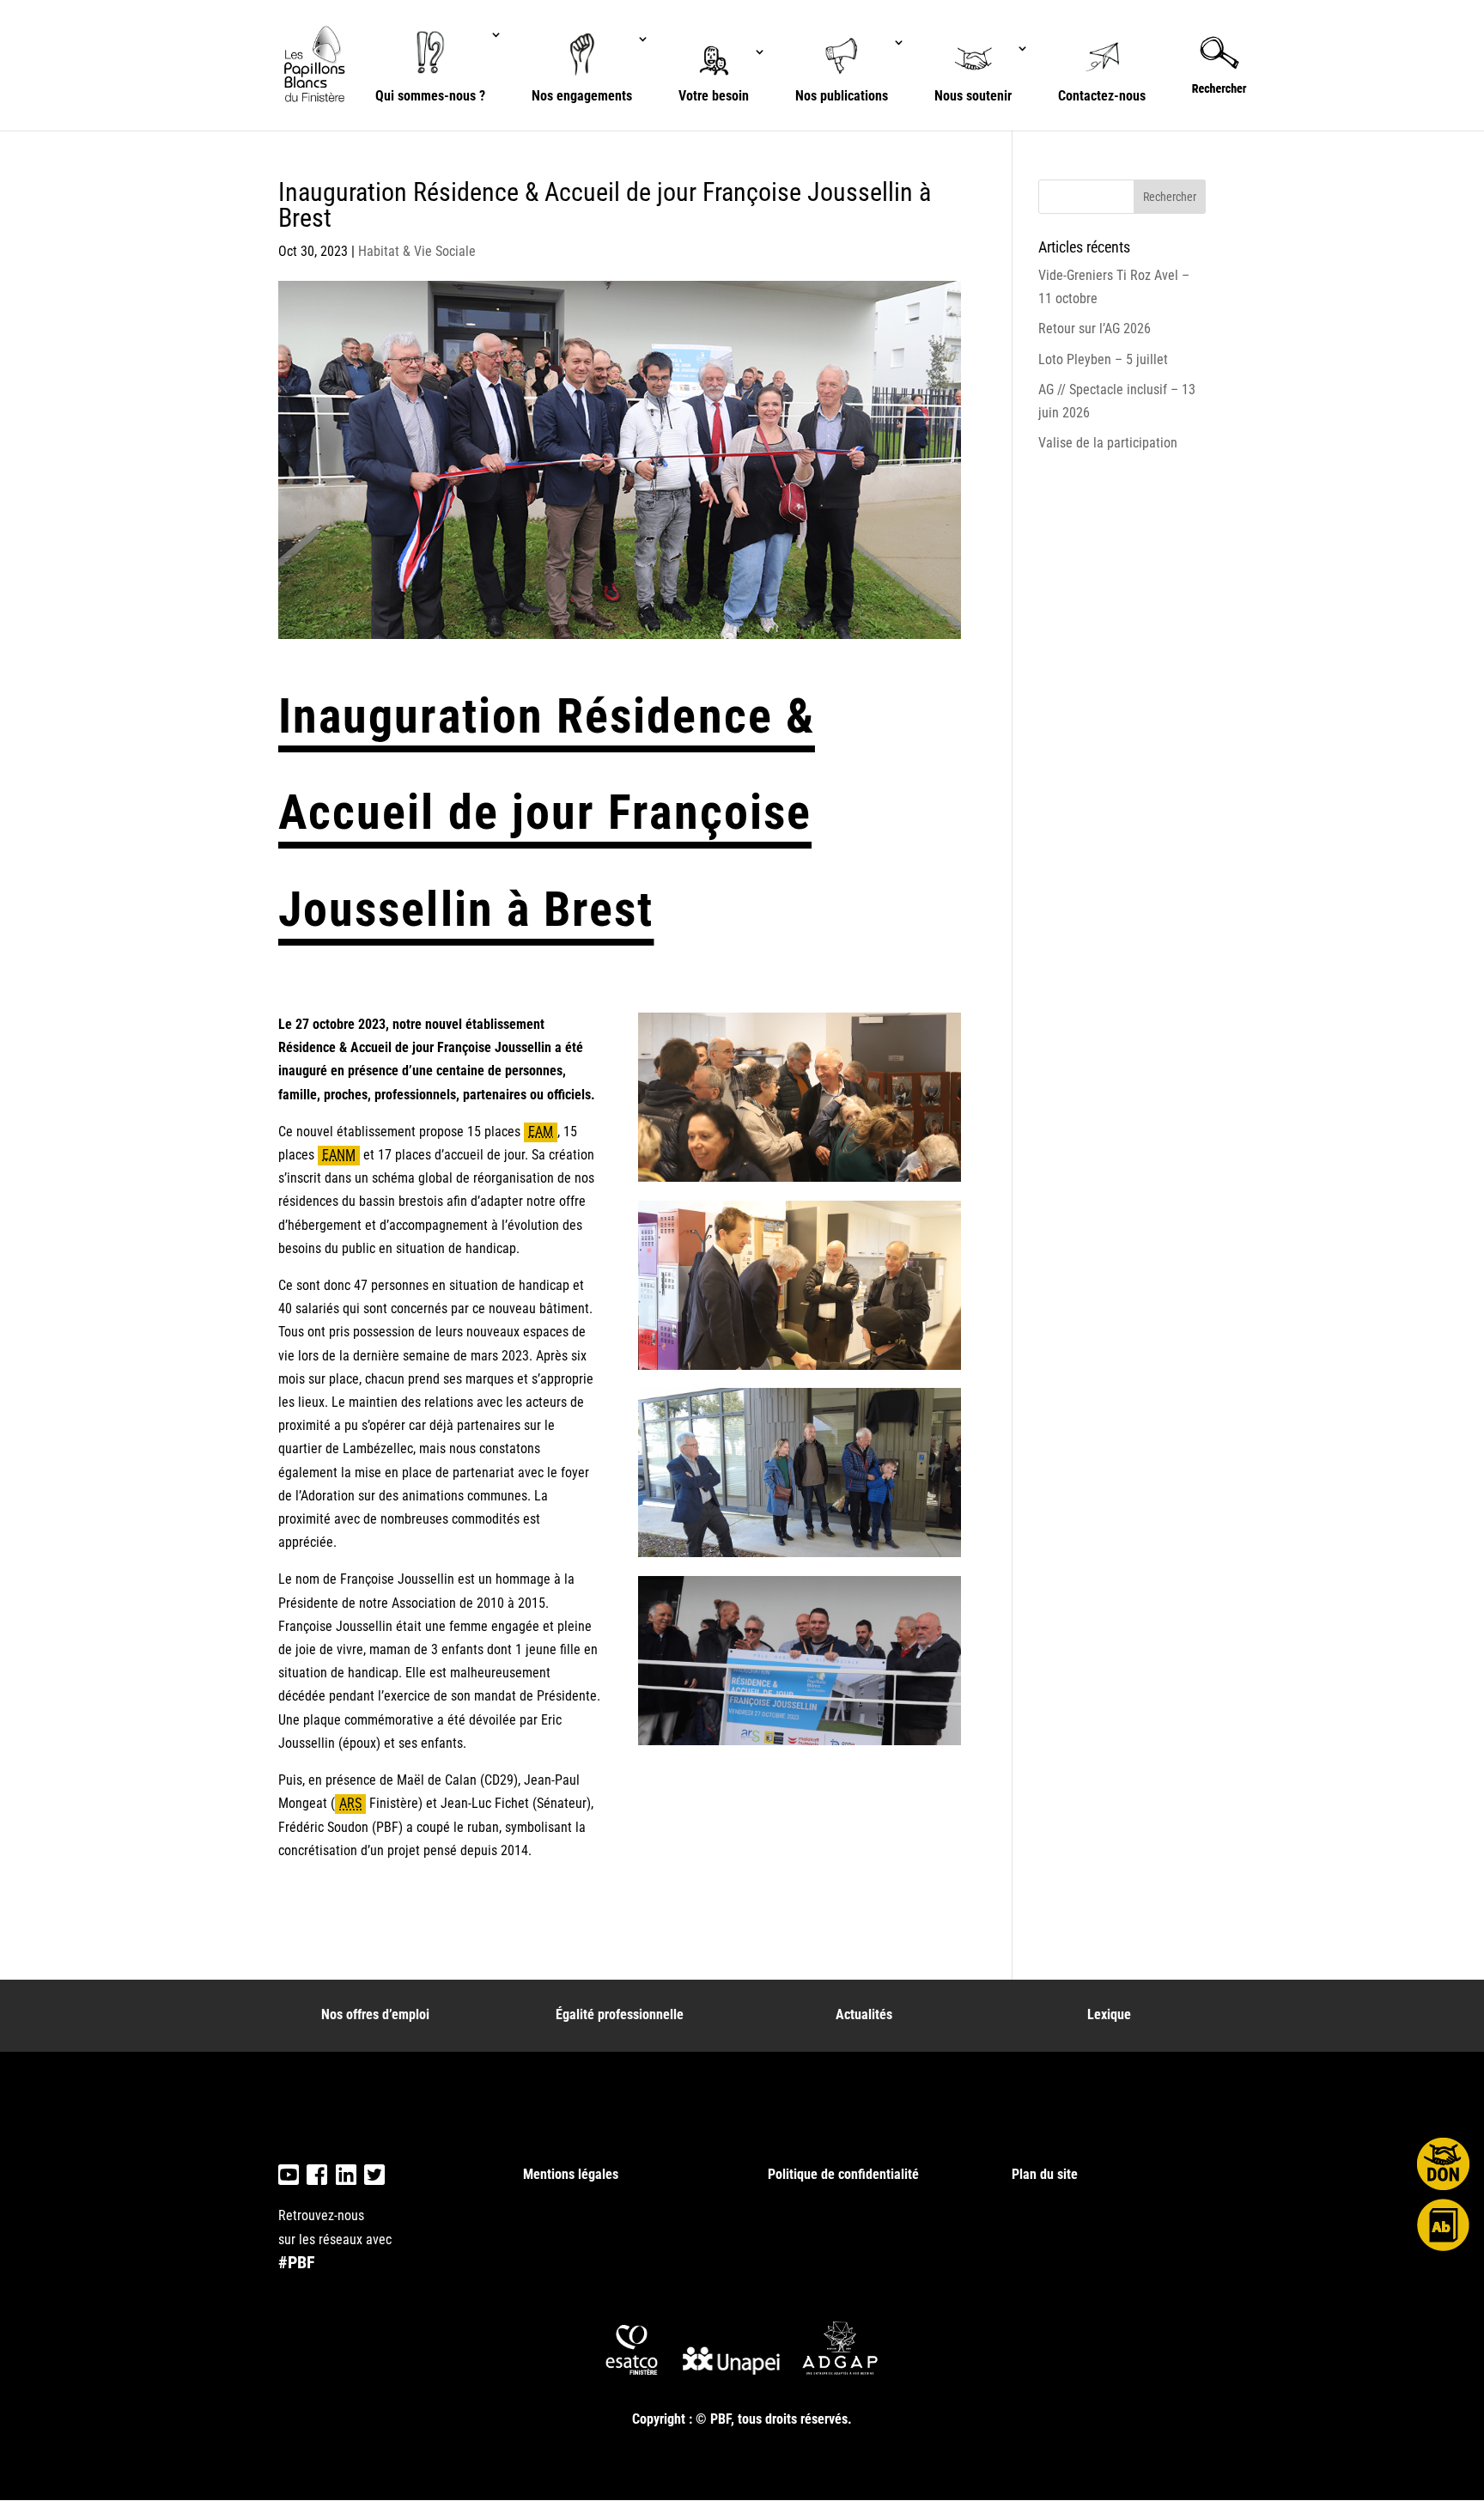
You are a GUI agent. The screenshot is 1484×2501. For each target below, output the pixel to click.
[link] (317, 64)
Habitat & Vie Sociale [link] (417, 251)
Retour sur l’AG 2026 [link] (1095, 329)
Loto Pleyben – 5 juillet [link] (1103, 359)
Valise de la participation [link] (1108, 443)
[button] (1170, 197)
